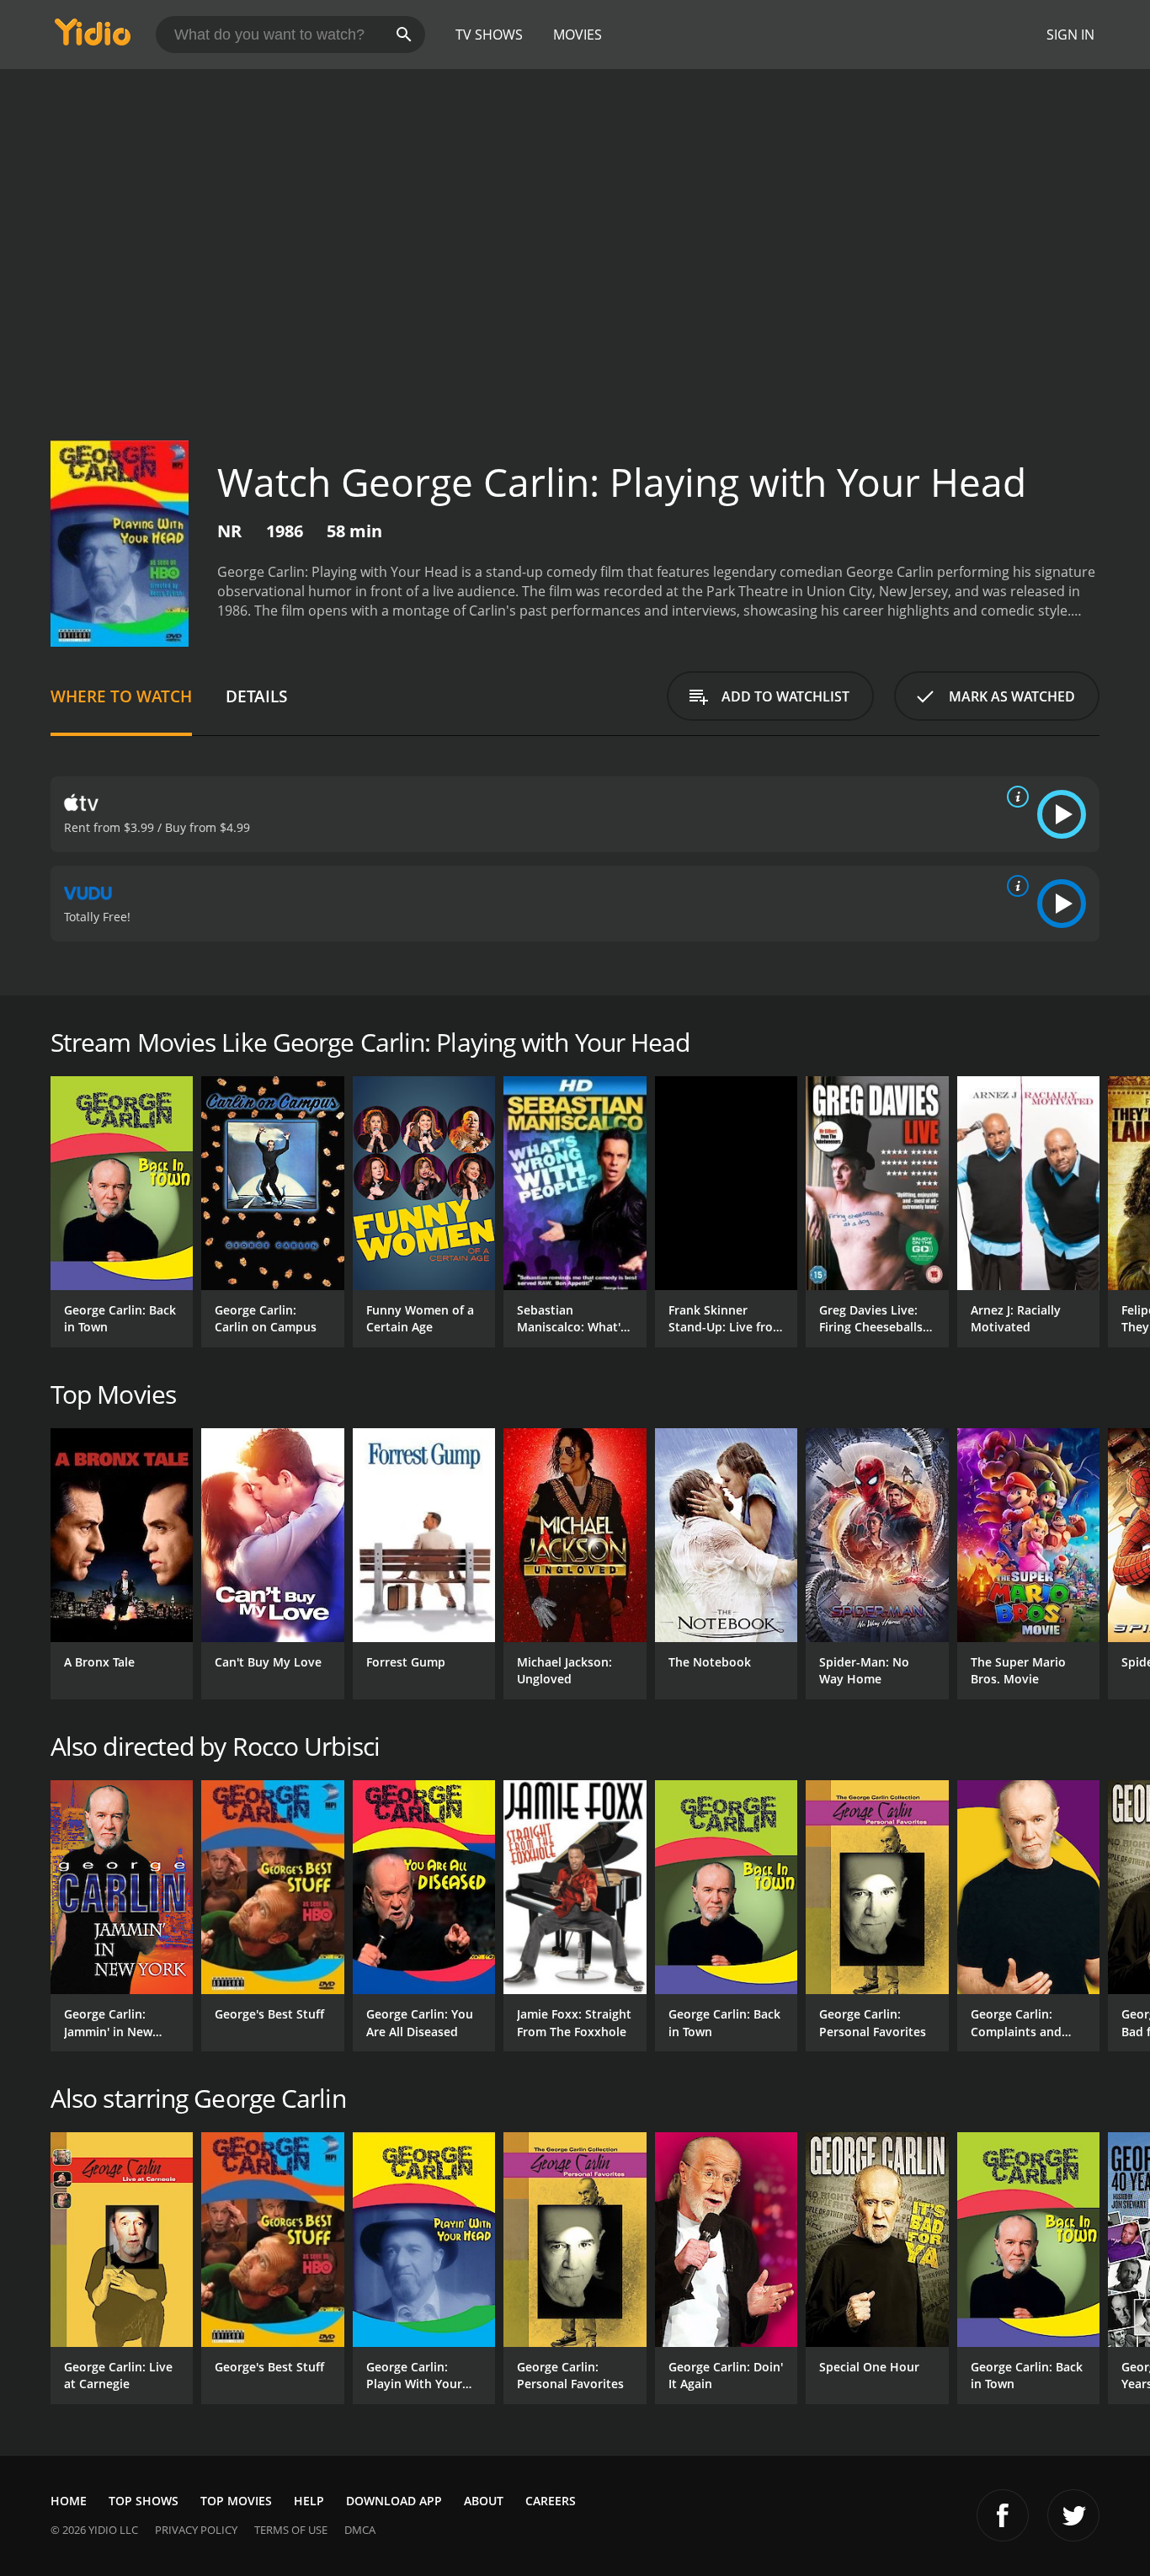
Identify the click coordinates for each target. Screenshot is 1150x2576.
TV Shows (489, 35)
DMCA (360, 2530)
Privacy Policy (196, 2530)
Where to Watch (121, 696)
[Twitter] (1073, 2515)
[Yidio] (93, 37)
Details (256, 696)
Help (309, 2501)
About (484, 2501)
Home (69, 2501)
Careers (551, 2501)
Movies (578, 35)
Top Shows (144, 2501)
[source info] (1014, 797)
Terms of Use (291, 2530)
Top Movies (236, 2501)
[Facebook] (1003, 2515)
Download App (394, 2501)
